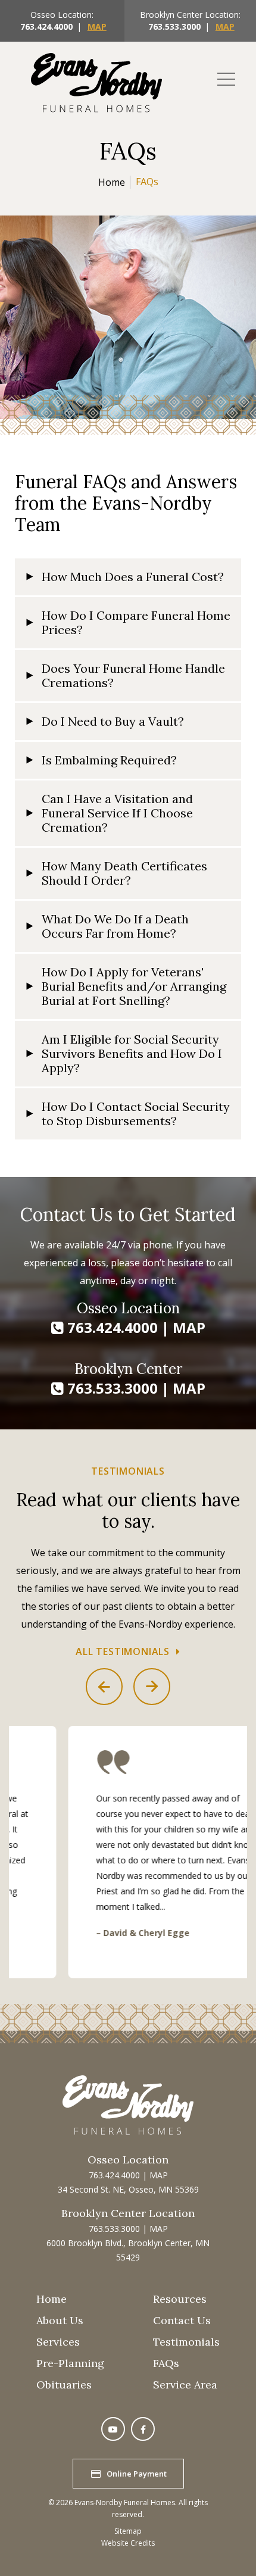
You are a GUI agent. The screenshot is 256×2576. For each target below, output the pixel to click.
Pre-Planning (70, 2363)
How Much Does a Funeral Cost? (133, 577)
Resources (180, 2299)
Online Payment (137, 2474)
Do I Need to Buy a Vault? (113, 721)
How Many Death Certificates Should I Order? (124, 873)
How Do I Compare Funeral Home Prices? (136, 622)
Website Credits (128, 2543)
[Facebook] (143, 2429)
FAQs (166, 2363)
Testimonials (186, 2342)
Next (152, 1687)
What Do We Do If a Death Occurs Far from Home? (115, 926)
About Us (60, 2320)
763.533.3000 (174, 26)
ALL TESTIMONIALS (123, 1651)
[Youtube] (113, 2429)
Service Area (185, 2385)
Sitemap (128, 2531)
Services (58, 2342)
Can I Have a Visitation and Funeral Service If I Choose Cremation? (117, 813)
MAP (97, 26)
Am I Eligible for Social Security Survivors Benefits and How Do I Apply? (132, 1053)
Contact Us (182, 2320)
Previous (104, 1687)
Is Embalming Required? (109, 760)
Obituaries (64, 2385)
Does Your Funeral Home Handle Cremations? (133, 675)
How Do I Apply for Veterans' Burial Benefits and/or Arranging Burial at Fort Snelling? (134, 986)
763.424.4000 (46, 26)
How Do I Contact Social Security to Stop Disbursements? (136, 1114)
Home (112, 182)
